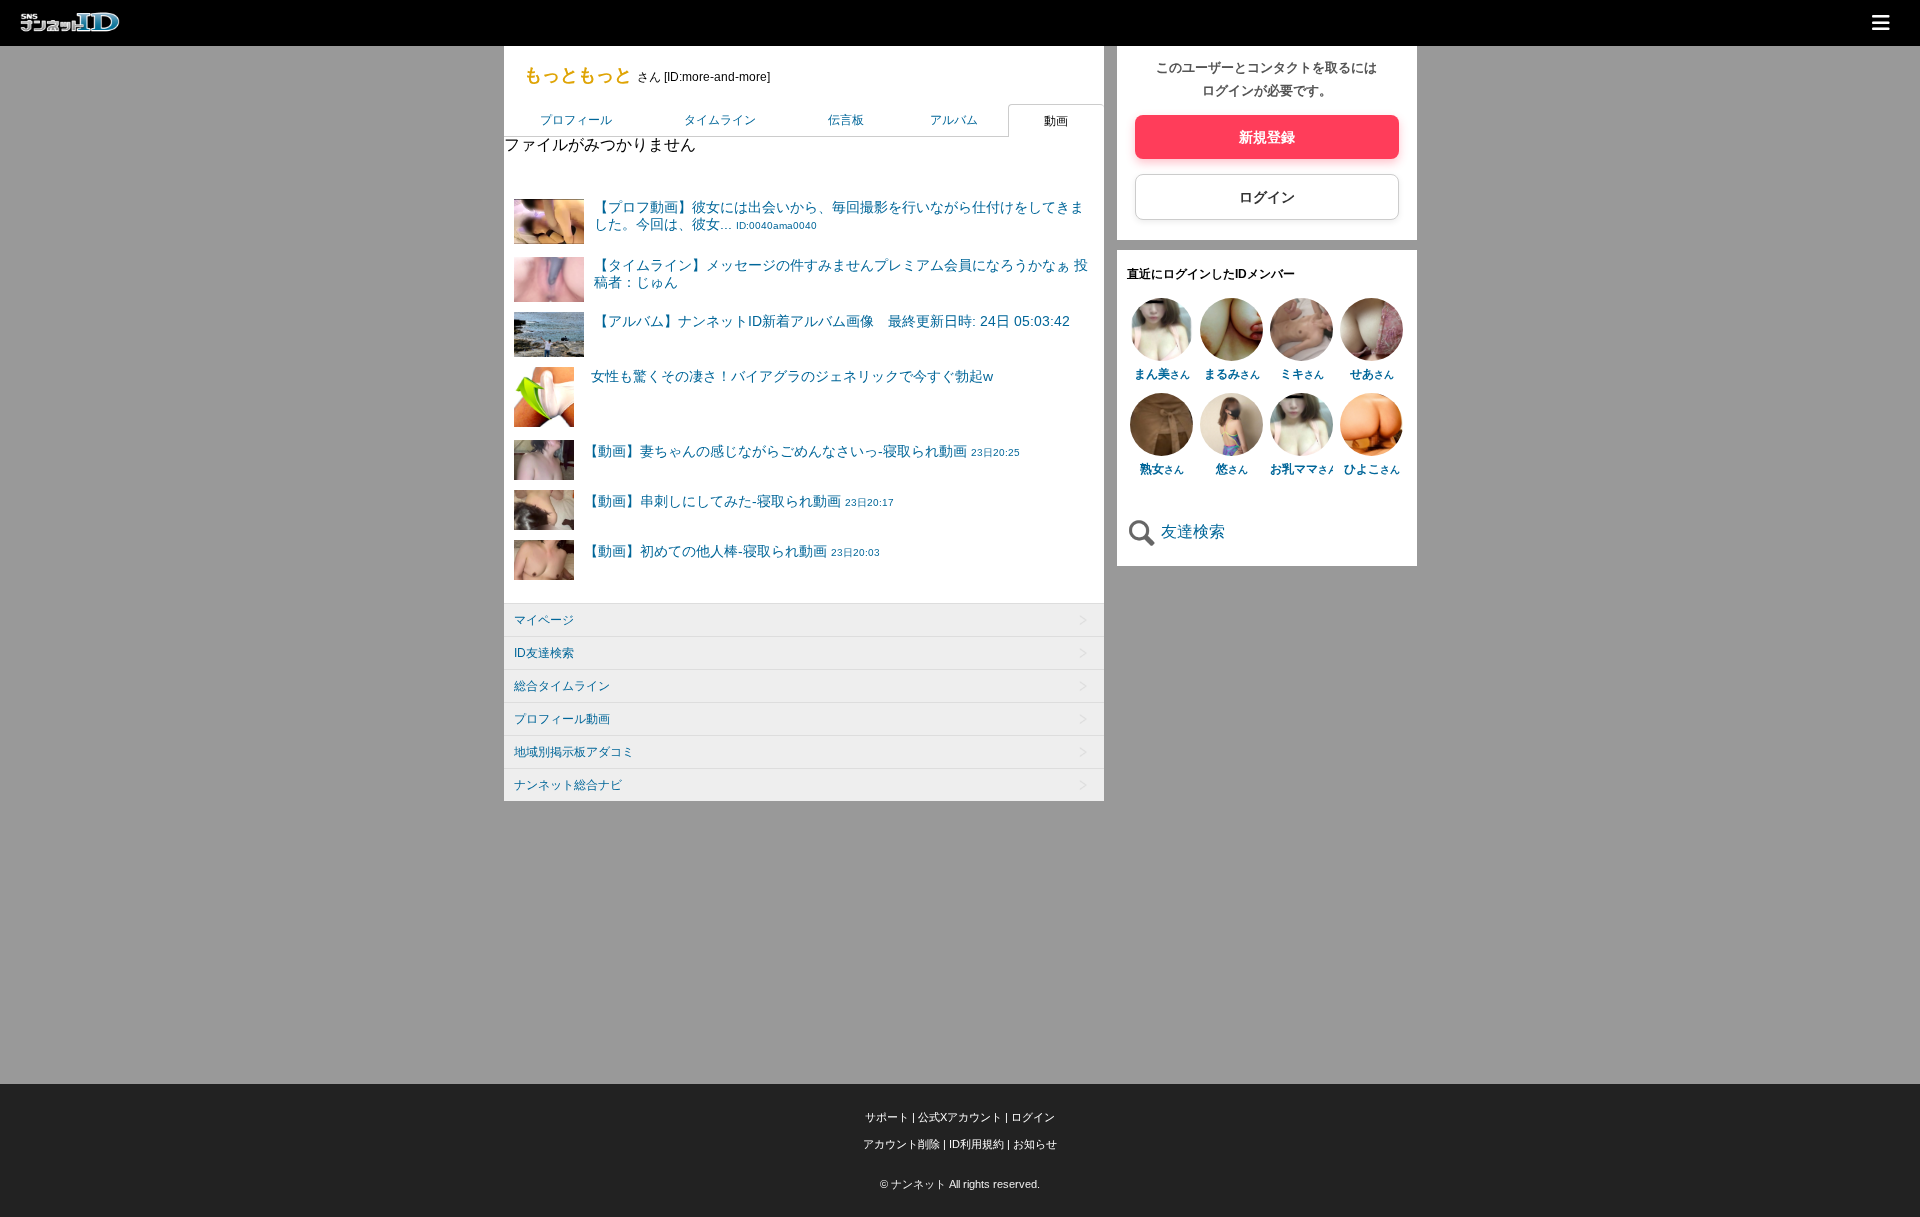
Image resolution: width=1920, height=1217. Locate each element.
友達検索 (1191, 531)
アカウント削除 (901, 1144)
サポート (887, 1117)
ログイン (1267, 197)
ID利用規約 (976, 1144)
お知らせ (1035, 1144)
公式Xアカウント (960, 1117)
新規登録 (1267, 137)
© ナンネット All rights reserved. (960, 1184)
